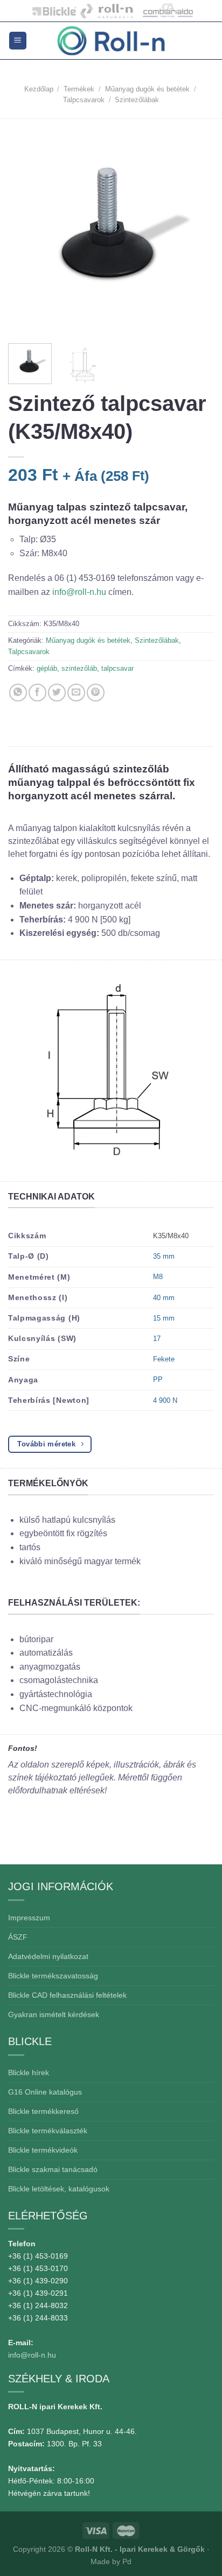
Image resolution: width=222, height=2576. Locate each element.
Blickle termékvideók (43, 2150)
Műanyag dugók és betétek (147, 89)
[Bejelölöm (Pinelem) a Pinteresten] (96, 693)
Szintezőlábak (137, 100)
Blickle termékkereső (43, 2111)
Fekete (164, 1359)
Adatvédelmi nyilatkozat (48, 1956)
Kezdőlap (39, 89)
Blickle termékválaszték (48, 2131)
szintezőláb (79, 668)
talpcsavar (117, 668)
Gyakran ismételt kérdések (54, 2014)
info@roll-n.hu (80, 592)
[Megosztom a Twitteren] (57, 693)
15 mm (164, 1318)
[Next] (196, 230)
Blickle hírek (29, 2073)
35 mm (164, 1256)
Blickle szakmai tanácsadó (53, 2169)
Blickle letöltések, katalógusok (59, 2189)
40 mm (164, 1298)
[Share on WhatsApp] (18, 693)
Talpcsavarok (84, 100)
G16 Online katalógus (45, 2092)
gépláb (47, 668)
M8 (158, 1277)
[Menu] (18, 41)
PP (158, 1379)
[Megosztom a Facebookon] (37, 693)
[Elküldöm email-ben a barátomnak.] (76, 693)
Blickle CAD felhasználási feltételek (67, 1995)
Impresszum (29, 1918)
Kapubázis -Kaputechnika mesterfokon (107, 11)
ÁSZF (18, 1937)
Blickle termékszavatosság (53, 1976)
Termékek (79, 89)
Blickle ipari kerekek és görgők (52, 11)
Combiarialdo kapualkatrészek (165, 11)
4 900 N (165, 1400)
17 (157, 1339)
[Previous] (26, 230)
